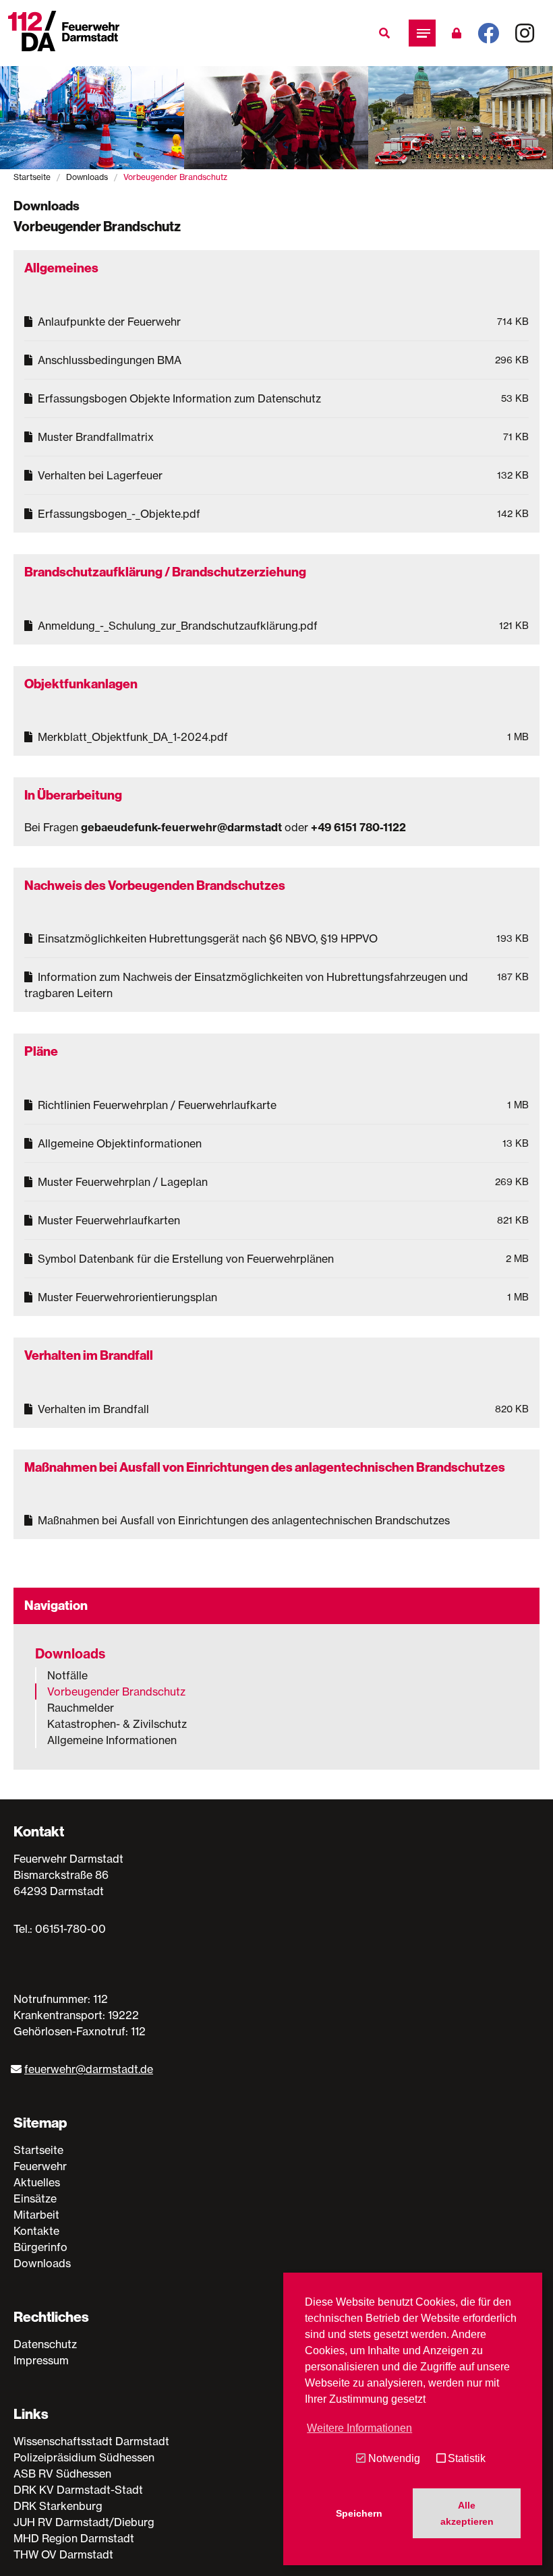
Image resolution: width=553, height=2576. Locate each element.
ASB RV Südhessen (62, 2474)
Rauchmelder (81, 1708)
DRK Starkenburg (58, 2506)
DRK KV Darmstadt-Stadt (78, 2490)
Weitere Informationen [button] (359, 2428)
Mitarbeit (36, 2215)
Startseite (32, 177)
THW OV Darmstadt (63, 2554)
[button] (422, 33)
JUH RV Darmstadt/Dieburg (84, 2522)
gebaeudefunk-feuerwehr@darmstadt (181, 827)
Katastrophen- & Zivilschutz (117, 1724)
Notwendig (394, 2458)
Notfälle (67, 1675)
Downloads (87, 177)
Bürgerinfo (40, 2247)
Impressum (41, 2360)
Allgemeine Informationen (112, 1740)
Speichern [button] (359, 2513)
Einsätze (35, 2198)
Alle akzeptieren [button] (467, 2513)
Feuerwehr (40, 2166)
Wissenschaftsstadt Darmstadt (91, 2441)
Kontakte (36, 2231)
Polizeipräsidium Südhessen (84, 2457)
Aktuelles (37, 2182)
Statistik (467, 2458)
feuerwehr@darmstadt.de (89, 2069)
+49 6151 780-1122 (358, 827)
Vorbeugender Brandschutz (116, 1691)
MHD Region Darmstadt (74, 2538)
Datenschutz (45, 2344)
